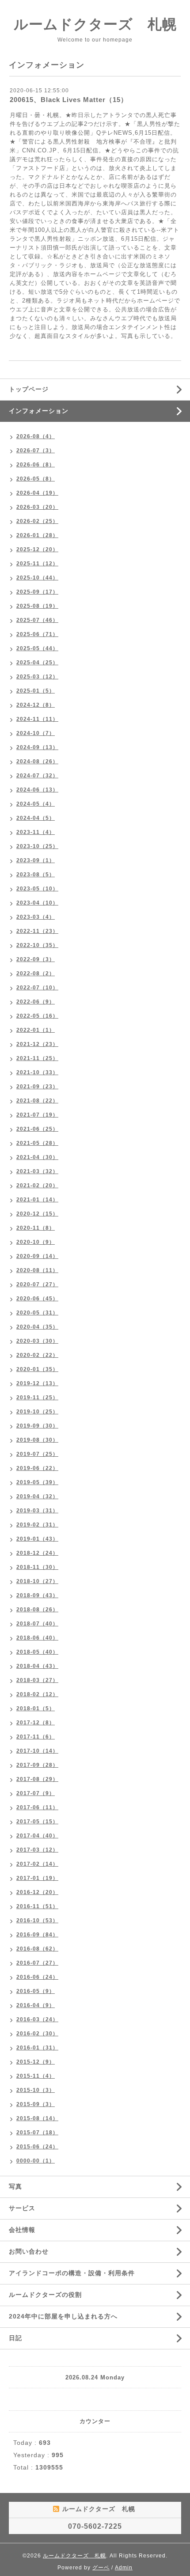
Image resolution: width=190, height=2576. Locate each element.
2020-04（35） (37, 1327)
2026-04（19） (37, 493)
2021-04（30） (37, 1157)
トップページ (29, 389)
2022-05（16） (37, 1016)
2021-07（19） (37, 1115)
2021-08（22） (37, 1101)
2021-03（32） (37, 1171)
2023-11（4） (36, 832)
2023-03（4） (36, 917)
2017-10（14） (37, 1751)
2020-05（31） (37, 1313)
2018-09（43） (37, 1595)
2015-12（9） (36, 2062)
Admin (124, 2568)
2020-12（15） (37, 1214)
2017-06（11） (37, 1807)
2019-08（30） (37, 1440)
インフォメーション (39, 411)
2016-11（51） (37, 1906)
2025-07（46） (37, 620)
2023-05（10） (37, 889)
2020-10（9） (36, 1242)
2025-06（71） (37, 634)
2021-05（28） (37, 1143)
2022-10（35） (37, 945)
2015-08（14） (37, 2118)
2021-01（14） (37, 1200)
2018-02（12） (37, 1694)
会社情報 (22, 2230)
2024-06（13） (37, 790)
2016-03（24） (37, 2019)
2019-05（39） (37, 1482)
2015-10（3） (36, 2090)
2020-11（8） (36, 1228)
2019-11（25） (37, 1398)
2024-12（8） (36, 705)
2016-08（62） (37, 1949)
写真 (15, 2186)
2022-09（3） (36, 959)
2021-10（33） (37, 1072)
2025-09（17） (37, 592)
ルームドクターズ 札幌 (95, 24)
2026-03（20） (37, 507)
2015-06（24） (37, 2147)
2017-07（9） (36, 1793)
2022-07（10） (37, 988)
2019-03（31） (37, 1511)
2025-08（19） (37, 606)
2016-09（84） (37, 1935)
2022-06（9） (36, 1002)
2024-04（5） (36, 818)
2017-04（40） (37, 1836)
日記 (15, 2338)
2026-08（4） (36, 436)
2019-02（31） (37, 1525)
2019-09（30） (37, 1426)
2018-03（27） (37, 1680)
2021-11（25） (37, 1058)
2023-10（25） (37, 846)
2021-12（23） (37, 1044)
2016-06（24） (37, 1977)
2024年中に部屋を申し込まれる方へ (63, 2316)
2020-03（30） (37, 1341)
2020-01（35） (37, 1369)
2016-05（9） (36, 1991)
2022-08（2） (36, 974)
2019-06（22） (37, 1468)
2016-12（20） (37, 1892)
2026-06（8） (36, 465)
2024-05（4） (36, 804)
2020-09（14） (37, 1256)
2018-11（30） (37, 1567)
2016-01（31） (37, 2048)
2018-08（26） (37, 1610)
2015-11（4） (36, 2076)
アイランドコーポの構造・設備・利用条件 (72, 2273)
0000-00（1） (36, 2161)
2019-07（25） (37, 1454)
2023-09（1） (36, 860)
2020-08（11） (37, 1270)
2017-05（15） (37, 1822)
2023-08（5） (36, 875)
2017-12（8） (36, 1723)
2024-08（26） (37, 761)
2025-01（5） (36, 691)
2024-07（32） (37, 776)
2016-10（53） (37, 1921)
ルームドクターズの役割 (45, 2295)
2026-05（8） (36, 479)
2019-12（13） (37, 1383)
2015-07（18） (37, 2133)
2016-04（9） (36, 2005)
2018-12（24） (37, 1553)
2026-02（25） (37, 521)
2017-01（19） (37, 1878)
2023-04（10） (37, 903)
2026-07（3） (36, 451)
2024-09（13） (37, 747)
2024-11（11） (37, 719)
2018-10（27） (37, 1581)
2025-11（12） (37, 564)
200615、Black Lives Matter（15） (69, 100)
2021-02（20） (37, 1186)
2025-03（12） (37, 677)
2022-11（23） (37, 931)
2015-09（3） (36, 2104)
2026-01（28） (37, 535)
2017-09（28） (37, 1765)
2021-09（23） (37, 1087)
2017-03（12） (37, 1850)
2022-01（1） (36, 1030)
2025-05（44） (37, 648)
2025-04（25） (37, 663)
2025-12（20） (37, 549)
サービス (22, 2208)
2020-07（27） (37, 1284)
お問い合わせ (29, 2251)
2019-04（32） (37, 1496)
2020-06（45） (37, 1299)
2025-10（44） (37, 578)
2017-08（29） (37, 1779)
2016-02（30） (37, 2034)
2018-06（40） (37, 1638)
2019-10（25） (37, 1412)
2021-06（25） (37, 1129)
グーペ (101, 2568)
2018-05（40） (37, 1652)
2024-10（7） (36, 733)
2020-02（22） (37, 1355)
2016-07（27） (37, 1963)
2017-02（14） (37, 1864)
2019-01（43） (37, 1539)
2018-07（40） (37, 1624)
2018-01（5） (36, 1708)
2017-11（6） (36, 1737)
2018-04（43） (37, 1666)
